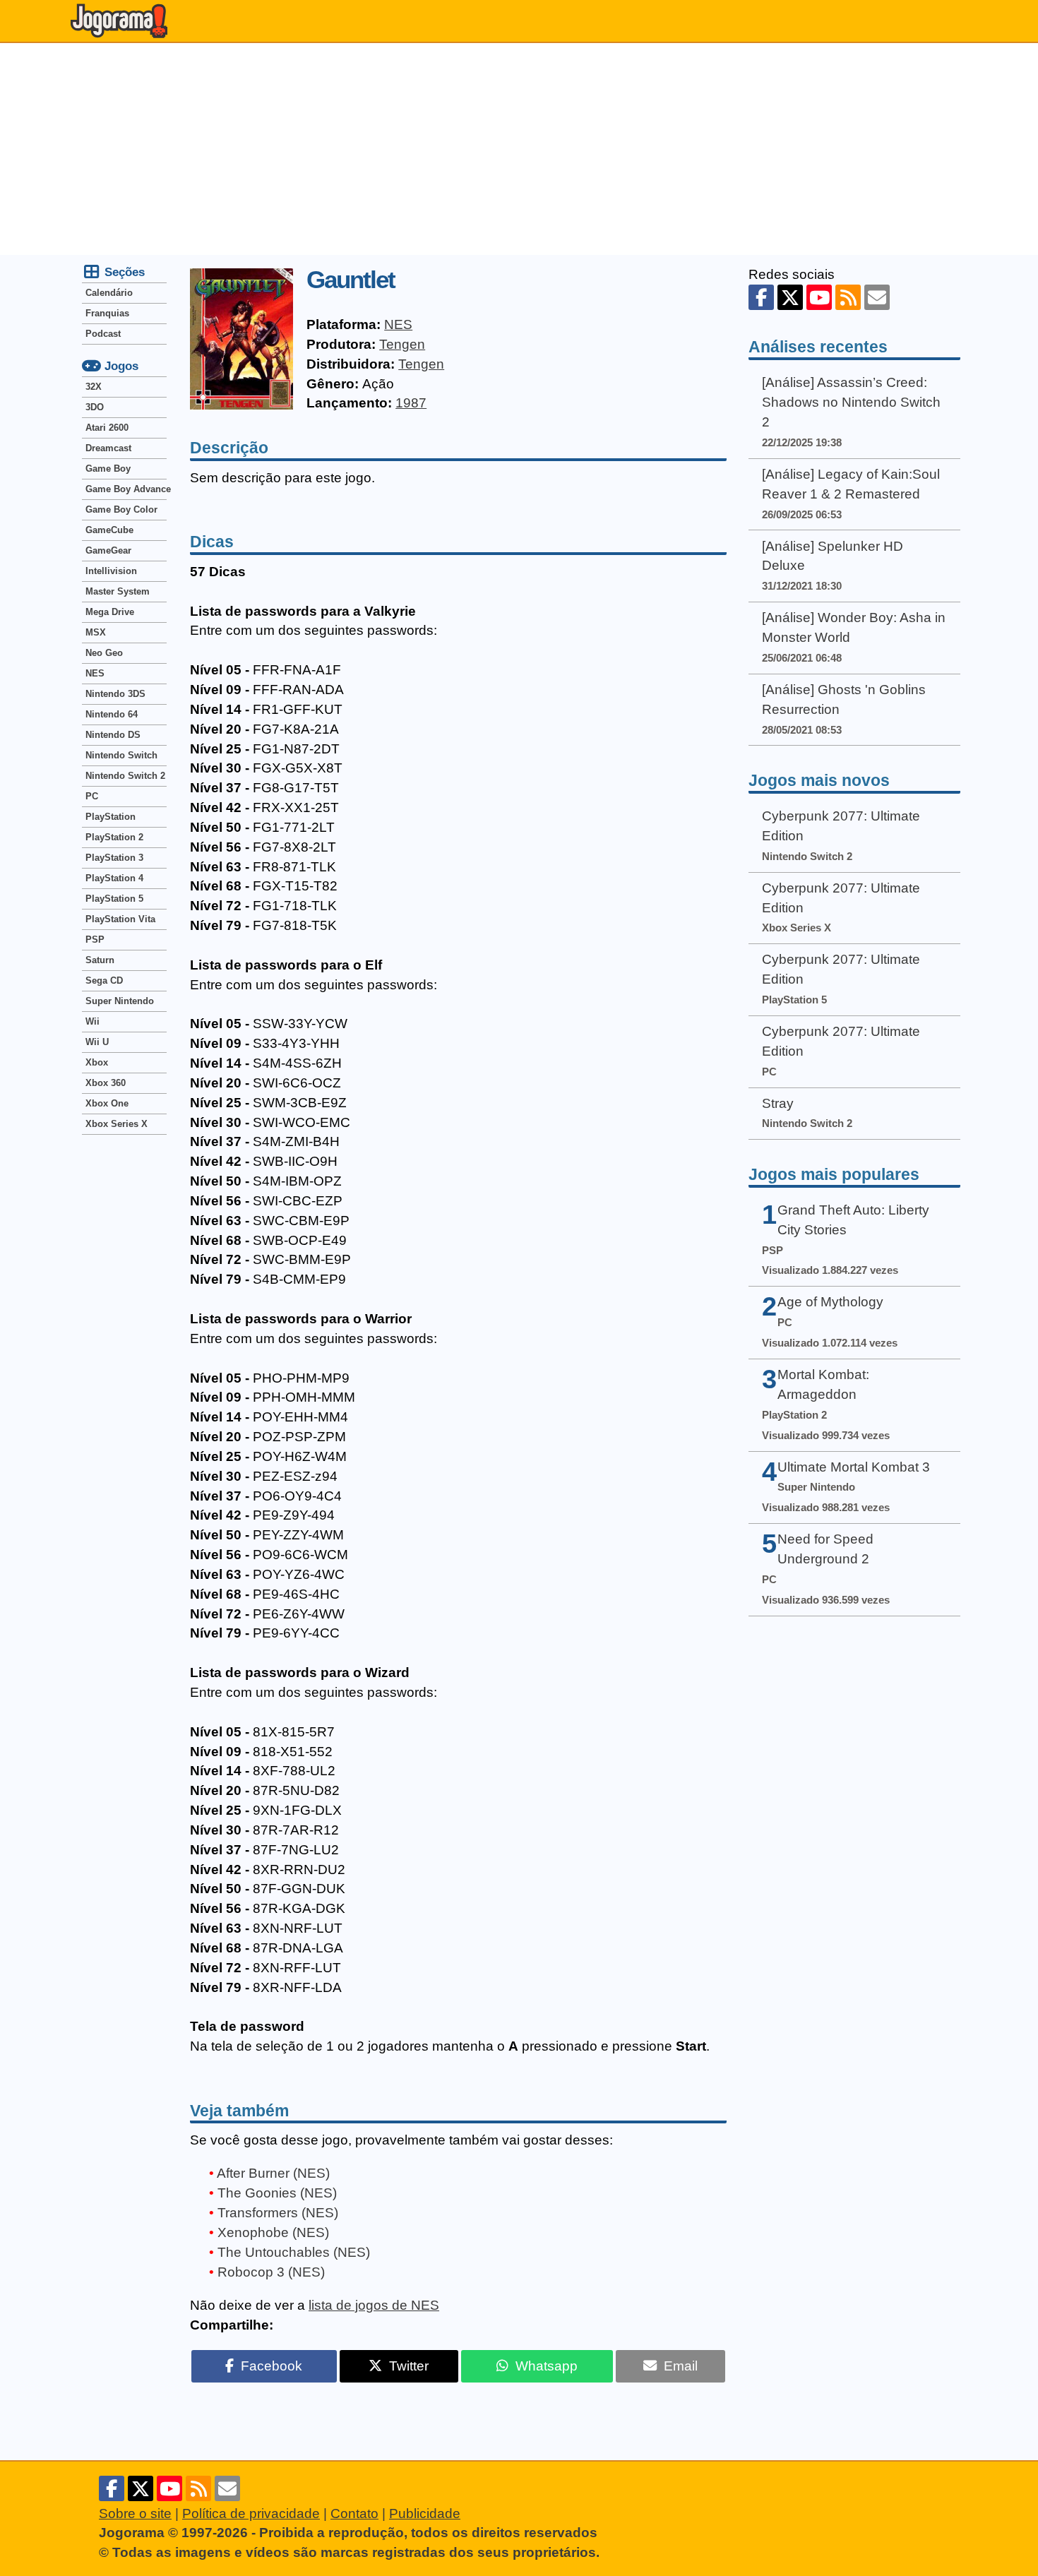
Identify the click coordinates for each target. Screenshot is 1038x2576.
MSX (96, 632)
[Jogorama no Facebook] (761, 297)
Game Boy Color (121, 509)
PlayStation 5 (114, 899)
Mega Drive (110, 612)
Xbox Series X (117, 1124)
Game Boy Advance (126, 489)
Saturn (100, 960)
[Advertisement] (519, 149)
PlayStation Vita (120, 919)
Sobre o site (135, 2514)
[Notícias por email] (877, 297)
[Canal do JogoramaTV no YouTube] (819, 297)
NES (398, 324)
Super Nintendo (120, 1001)
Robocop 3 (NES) (271, 2272)
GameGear (108, 550)
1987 (411, 403)
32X (94, 387)
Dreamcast (108, 448)
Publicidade (425, 2514)
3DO (95, 407)
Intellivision (111, 571)
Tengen (402, 344)
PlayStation (111, 817)
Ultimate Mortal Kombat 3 (854, 1467)
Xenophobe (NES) (273, 2232)
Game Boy (108, 469)
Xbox (97, 1062)
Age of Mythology (830, 1302)
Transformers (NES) (278, 2213)
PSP (95, 940)
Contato (354, 2514)
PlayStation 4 (114, 878)
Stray (778, 1103)
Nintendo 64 (112, 714)
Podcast (103, 334)
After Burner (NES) (273, 2173)
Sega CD (104, 980)
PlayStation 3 (114, 858)
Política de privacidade (251, 2514)
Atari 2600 (107, 428)
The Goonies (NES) (277, 2193)
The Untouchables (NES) (294, 2252)
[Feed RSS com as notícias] (848, 297)
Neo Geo (104, 653)
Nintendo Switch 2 (125, 776)
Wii (93, 1021)
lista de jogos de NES (374, 2305)
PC (92, 796)
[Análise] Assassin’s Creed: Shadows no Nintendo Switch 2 (851, 402)
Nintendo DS (113, 735)
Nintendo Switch (121, 755)
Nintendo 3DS (115, 694)
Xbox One (107, 1103)
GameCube (109, 530)
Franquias (107, 313)
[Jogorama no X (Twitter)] (790, 297)
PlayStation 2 (114, 837)
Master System (118, 591)
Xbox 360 (106, 1083)
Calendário (109, 293)
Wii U (97, 1042)
